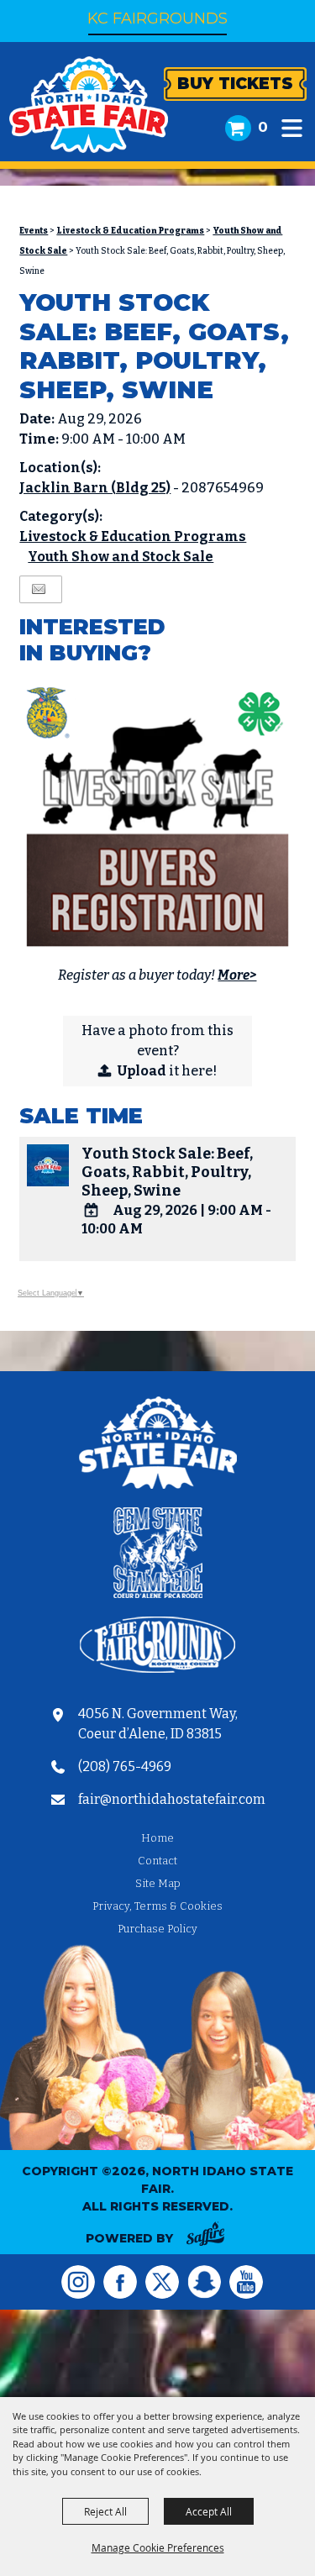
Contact (157, 1861)
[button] (292, 128)
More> (237, 975)
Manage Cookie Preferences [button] (158, 2547)
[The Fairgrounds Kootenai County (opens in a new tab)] (157, 1648)
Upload (142, 1071)
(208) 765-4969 (125, 1766)
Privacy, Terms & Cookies (157, 1906)
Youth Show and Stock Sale (121, 557)
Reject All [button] (105, 2511)
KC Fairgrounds (157, 18)
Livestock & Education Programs (130, 231)
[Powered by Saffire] (205, 2237)
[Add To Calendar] (92, 1210)
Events (34, 231)
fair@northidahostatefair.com (172, 1799)
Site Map (158, 1883)
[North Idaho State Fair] (88, 105)
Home (157, 1838)
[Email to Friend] (39, 589)
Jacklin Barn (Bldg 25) (95, 488)
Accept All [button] (209, 2511)
